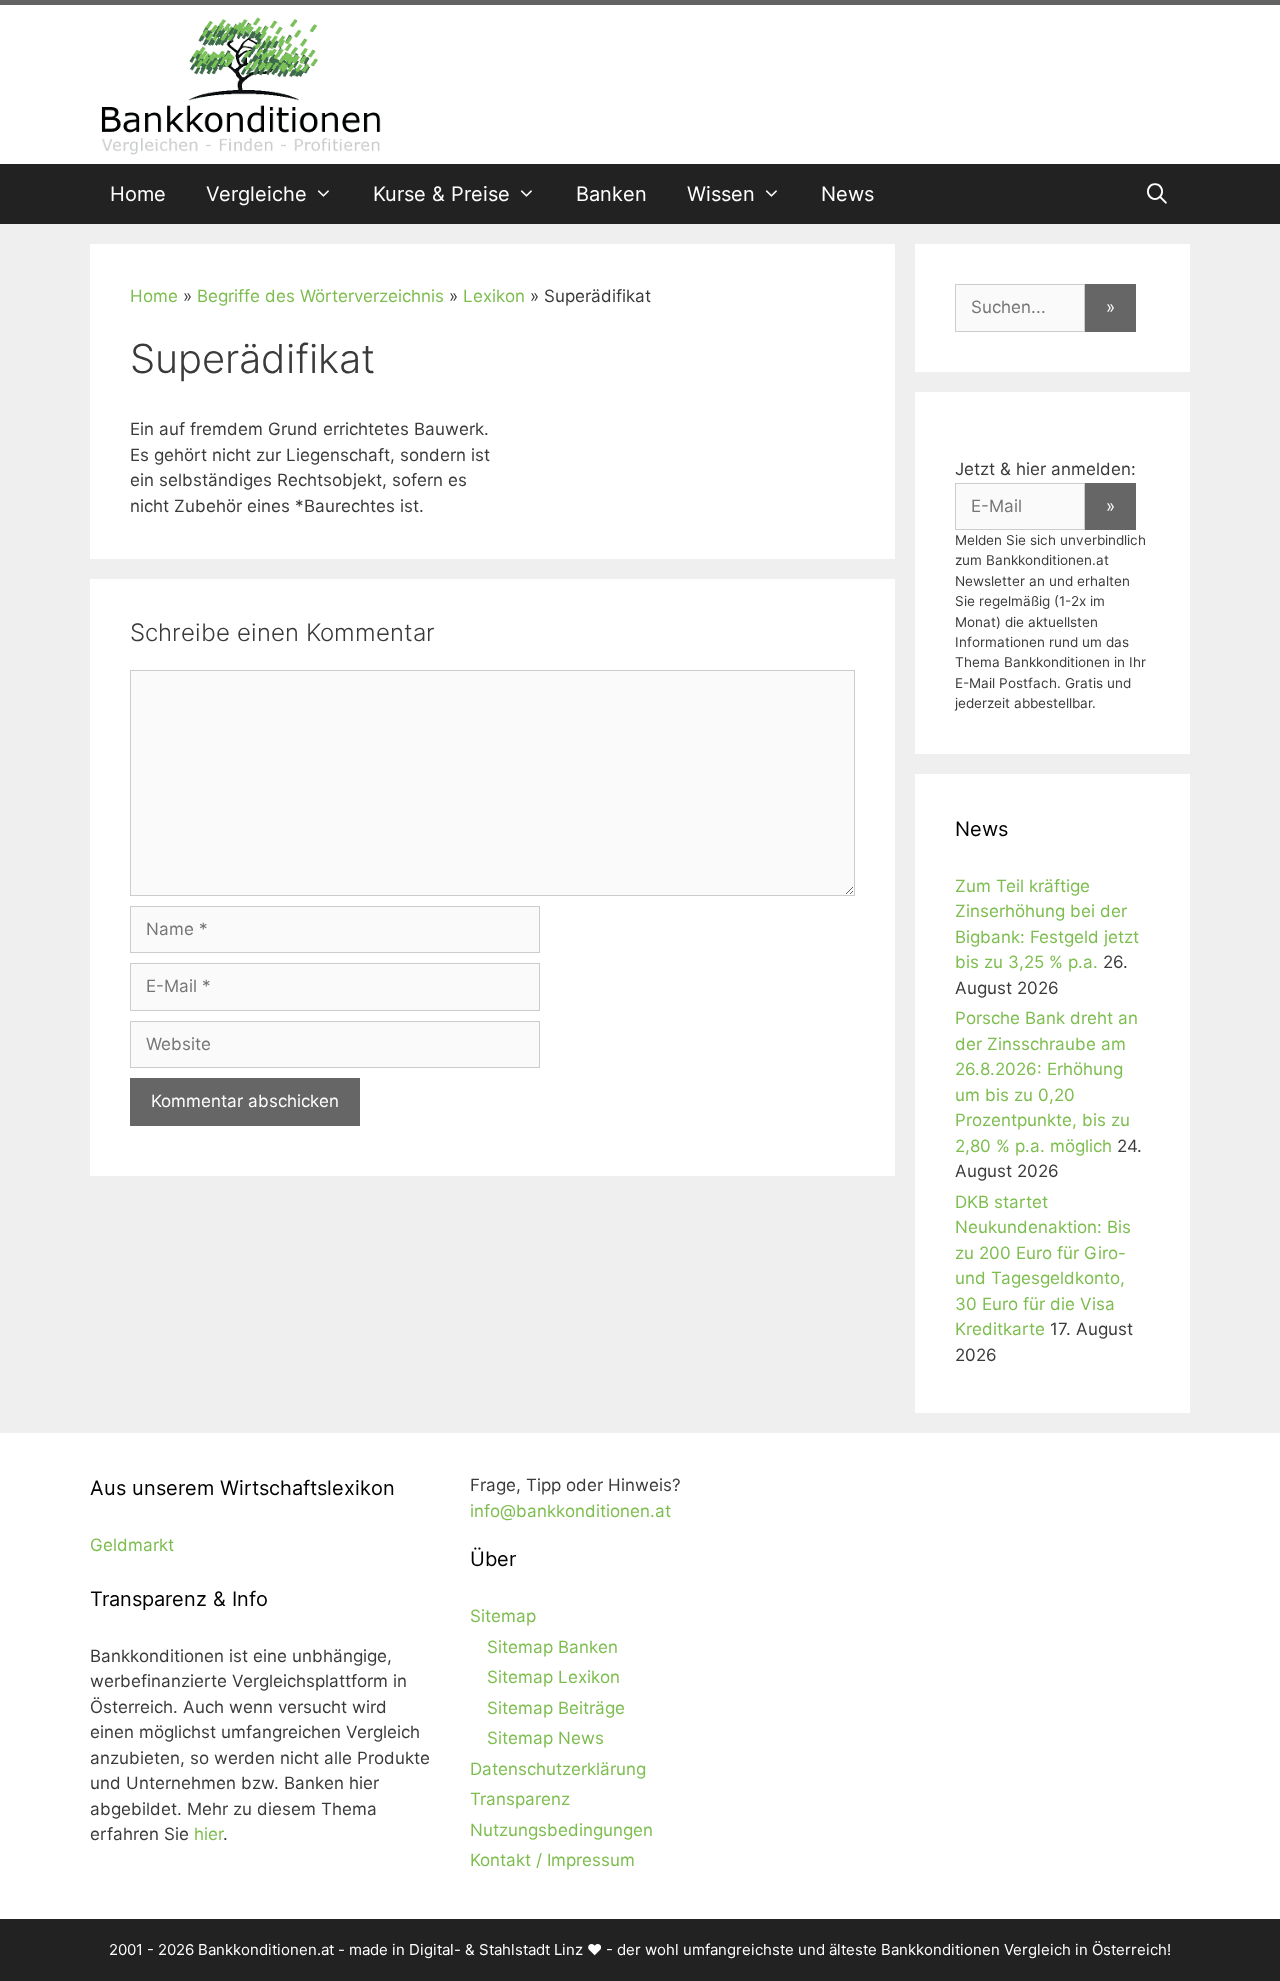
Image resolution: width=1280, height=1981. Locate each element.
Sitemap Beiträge (556, 1708)
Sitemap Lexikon (553, 1677)
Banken (611, 194)
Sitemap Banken (552, 1647)
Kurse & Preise (441, 194)
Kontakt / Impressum (552, 1860)
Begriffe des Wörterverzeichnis (320, 296)
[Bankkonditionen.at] (240, 83)
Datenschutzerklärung (558, 1769)
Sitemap (503, 1616)
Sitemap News (545, 1738)
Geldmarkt (132, 1545)
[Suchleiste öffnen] (1157, 194)
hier (208, 1834)
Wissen (721, 194)
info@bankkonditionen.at (570, 1511)
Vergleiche (256, 194)
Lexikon (494, 296)
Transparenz (520, 1799)
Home (138, 194)
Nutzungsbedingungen (561, 1830)
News (847, 194)
